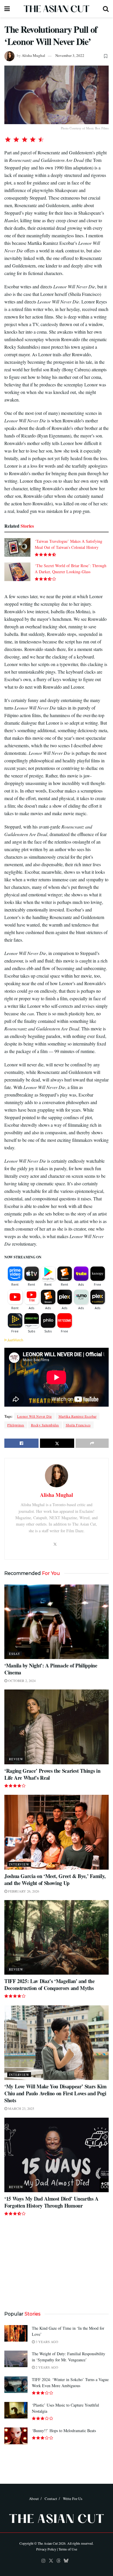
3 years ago (47, 2342)
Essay (15, 1654)
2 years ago (47, 2367)
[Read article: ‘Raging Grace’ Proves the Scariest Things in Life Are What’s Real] (57, 1727)
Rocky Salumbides (45, 1425)
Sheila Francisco (78, 1425)
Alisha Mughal (33, 55)
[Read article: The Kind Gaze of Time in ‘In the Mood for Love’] (16, 2333)
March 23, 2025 (21, 2108)
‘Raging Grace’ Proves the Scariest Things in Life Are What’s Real (52, 1774)
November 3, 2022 (70, 55)
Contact (51, 2499)
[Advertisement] (57, 2262)
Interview (19, 1864)
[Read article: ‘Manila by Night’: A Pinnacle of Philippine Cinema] (57, 1622)
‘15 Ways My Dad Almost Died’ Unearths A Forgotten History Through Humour (51, 2202)
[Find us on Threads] (59, 2561)
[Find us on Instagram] (43, 2561)
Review (16, 1759)
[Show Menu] (7, 9)
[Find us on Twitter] (51, 2561)
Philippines (16, 1425)
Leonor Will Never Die (34, 1416)
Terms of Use (68, 2549)
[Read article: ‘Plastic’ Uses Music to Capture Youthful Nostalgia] (16, 2410)
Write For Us (73, 2499)
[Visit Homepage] (57, 9)
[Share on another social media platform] (92, 1443)
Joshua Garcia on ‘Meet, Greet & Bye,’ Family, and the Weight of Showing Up (55, 1879)
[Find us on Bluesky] (66, 2561)
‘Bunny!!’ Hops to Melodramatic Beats (64, 2431)
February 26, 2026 (23, 1891)
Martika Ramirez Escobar (78, 1416)
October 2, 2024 (21, 1680)
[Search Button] (106, 9)
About (34, 2499)
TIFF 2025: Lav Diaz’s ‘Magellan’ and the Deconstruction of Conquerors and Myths (50, 1985)
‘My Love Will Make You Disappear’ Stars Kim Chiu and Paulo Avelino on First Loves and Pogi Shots (55, 2093)
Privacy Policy (46, 2549)
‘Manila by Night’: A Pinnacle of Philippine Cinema (51, 1669)
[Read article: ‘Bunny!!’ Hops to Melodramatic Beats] (16, 2436)
